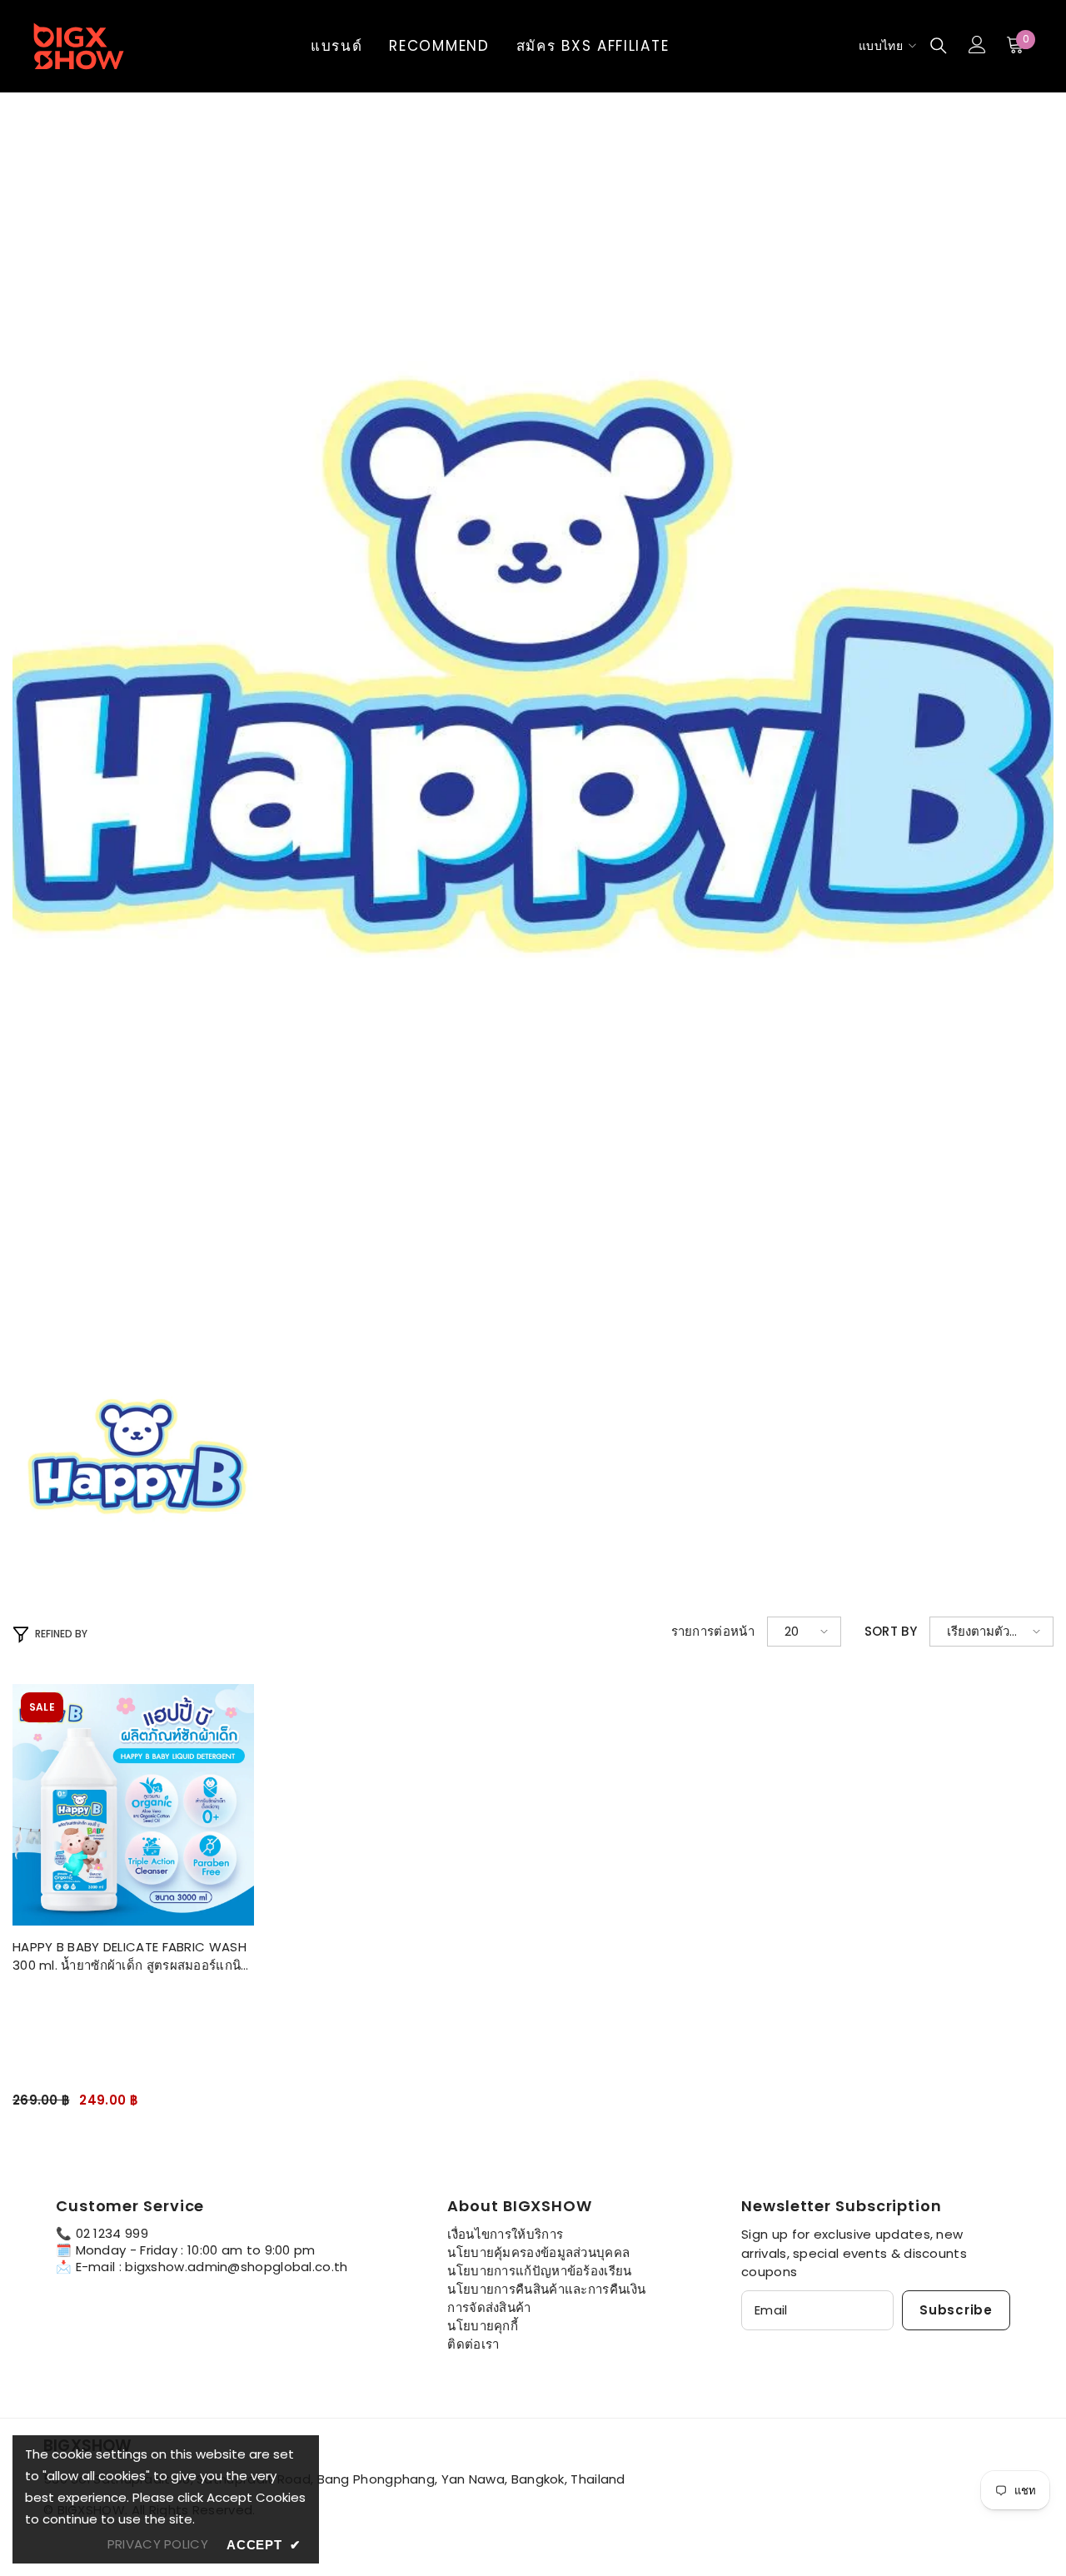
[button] (804, 1632)
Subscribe (956, 2310)
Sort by (891, 1632)
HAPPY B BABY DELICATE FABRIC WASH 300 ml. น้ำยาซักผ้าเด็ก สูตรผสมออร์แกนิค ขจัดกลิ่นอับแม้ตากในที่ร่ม (131, 1956)
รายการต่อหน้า (713, 1632)
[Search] (939, 45)
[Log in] (977, 45)
